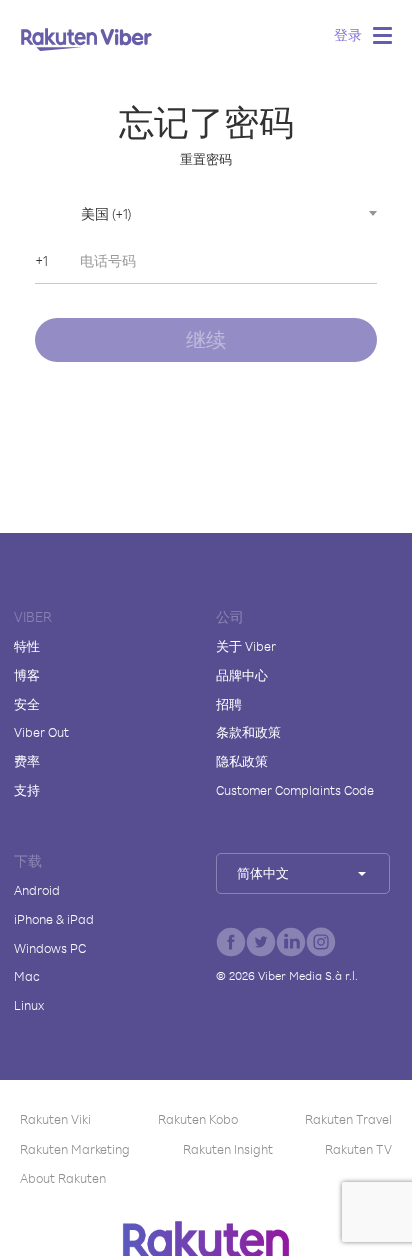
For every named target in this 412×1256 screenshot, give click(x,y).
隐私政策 (242, 761)
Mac (27, 976)
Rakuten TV (358, 1149)
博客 (27, 675)
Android (37, 890)
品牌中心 (242, 675)
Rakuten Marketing (75, 1149)
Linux (29, 1005)
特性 (27, 646)
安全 (27, 704)
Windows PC (50, 948)
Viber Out (41, 732)
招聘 (229, 704)
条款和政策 (248, 732)
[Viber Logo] (86, 39)
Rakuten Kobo (198, 1119)
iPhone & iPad (54, 919)
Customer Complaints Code (295, 790)
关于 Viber (246, 646)
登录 (348, 34)
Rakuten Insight (228, 1149)
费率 (27, 761)
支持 (27, 790)
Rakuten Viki (55, 1119)
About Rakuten (63, 1178)
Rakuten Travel (348, 1119)
